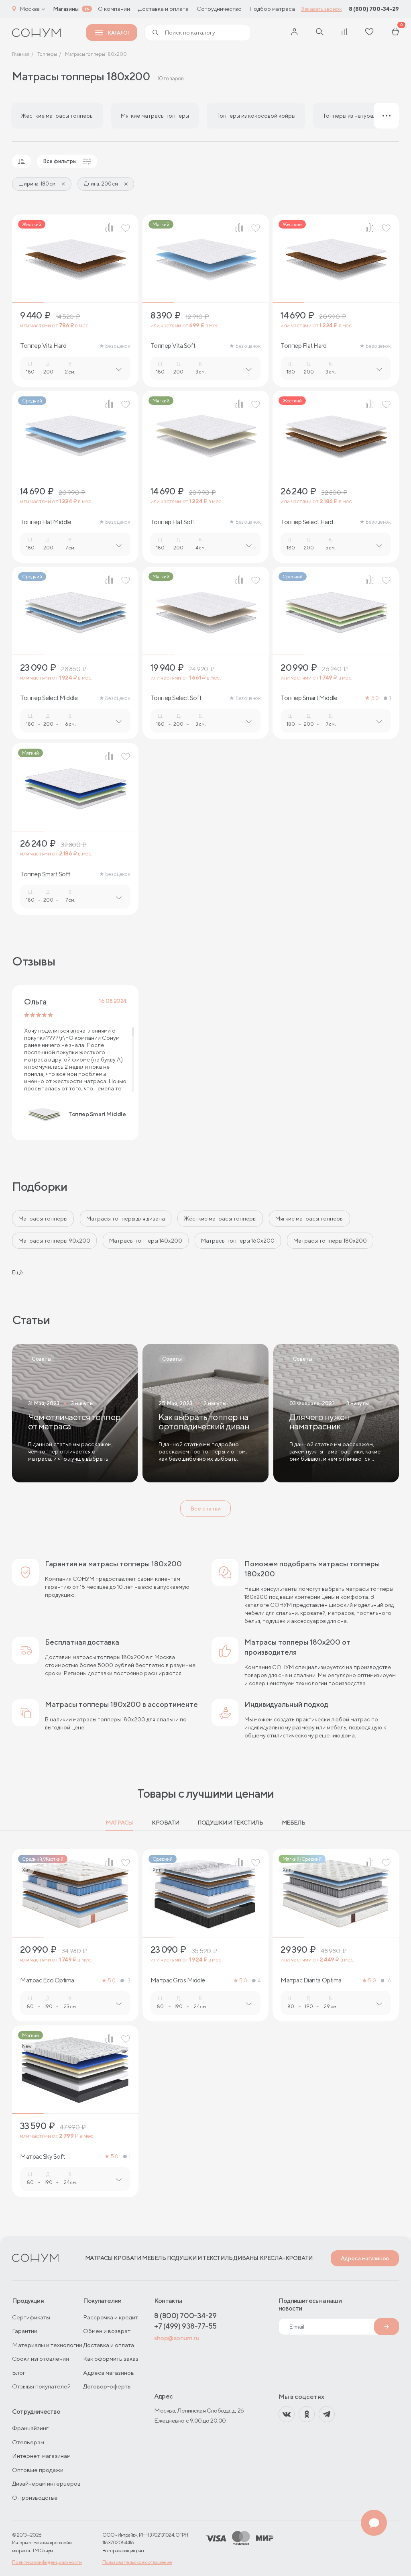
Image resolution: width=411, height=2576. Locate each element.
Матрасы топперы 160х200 (238, 1241)
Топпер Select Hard (307, 522)
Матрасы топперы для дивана (126, 1219)
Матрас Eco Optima (47, 1980)
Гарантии (25, 2331)
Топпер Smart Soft (45, 874)
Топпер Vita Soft (173, 346)
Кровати (165, 1823)
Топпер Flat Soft (173, 522)
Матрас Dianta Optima (311, 1980)
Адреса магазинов (365, 2258)
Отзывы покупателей (41, 2386)
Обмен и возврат (107, 2331)
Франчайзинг (30, 2428)
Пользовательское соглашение (137, 2562)
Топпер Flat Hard (303, 346)
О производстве (35, 2497)
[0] (395, 33)
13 (128, 1981)
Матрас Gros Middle (178, 1980)
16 (388, 1981)
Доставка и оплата (163, 9)
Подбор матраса (272, 9)
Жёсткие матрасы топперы (220, 1219)
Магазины (66, 9)
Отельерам (28, 2442)
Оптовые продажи (38, 2470)
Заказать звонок (321, 9)
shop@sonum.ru (177, 2338)
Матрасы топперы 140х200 (146, 1241)
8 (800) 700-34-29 (374, 9)
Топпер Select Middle (49, 698)
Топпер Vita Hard (43, 346)
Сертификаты (31, 2317)
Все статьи (205, 1508)
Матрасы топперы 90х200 (54, 1241)
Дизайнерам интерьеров (46, 2483)
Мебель (294, 1823)
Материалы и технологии (47, 2345)
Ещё (17, 1272)
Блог (19, 2373)
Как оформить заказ (111, 2359)
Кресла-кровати (286, 2258)
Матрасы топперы (43, 1219)
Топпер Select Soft (176, 698)
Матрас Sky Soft (43, 2157)
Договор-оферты (107, 2386)
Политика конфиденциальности (47, 2562)
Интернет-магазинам (41, 2456)
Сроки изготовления (41, 2359)
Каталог (119, 33)
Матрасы (119, 1823)
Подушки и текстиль (230, 1823)
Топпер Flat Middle (46, 522)
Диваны (246, 2258)
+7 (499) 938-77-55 (185, 2326)
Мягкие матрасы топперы (309, 1219)
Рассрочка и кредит (111, 2317)
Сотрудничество (219, 9)
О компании (114, 9)
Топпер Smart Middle (309, 698)
